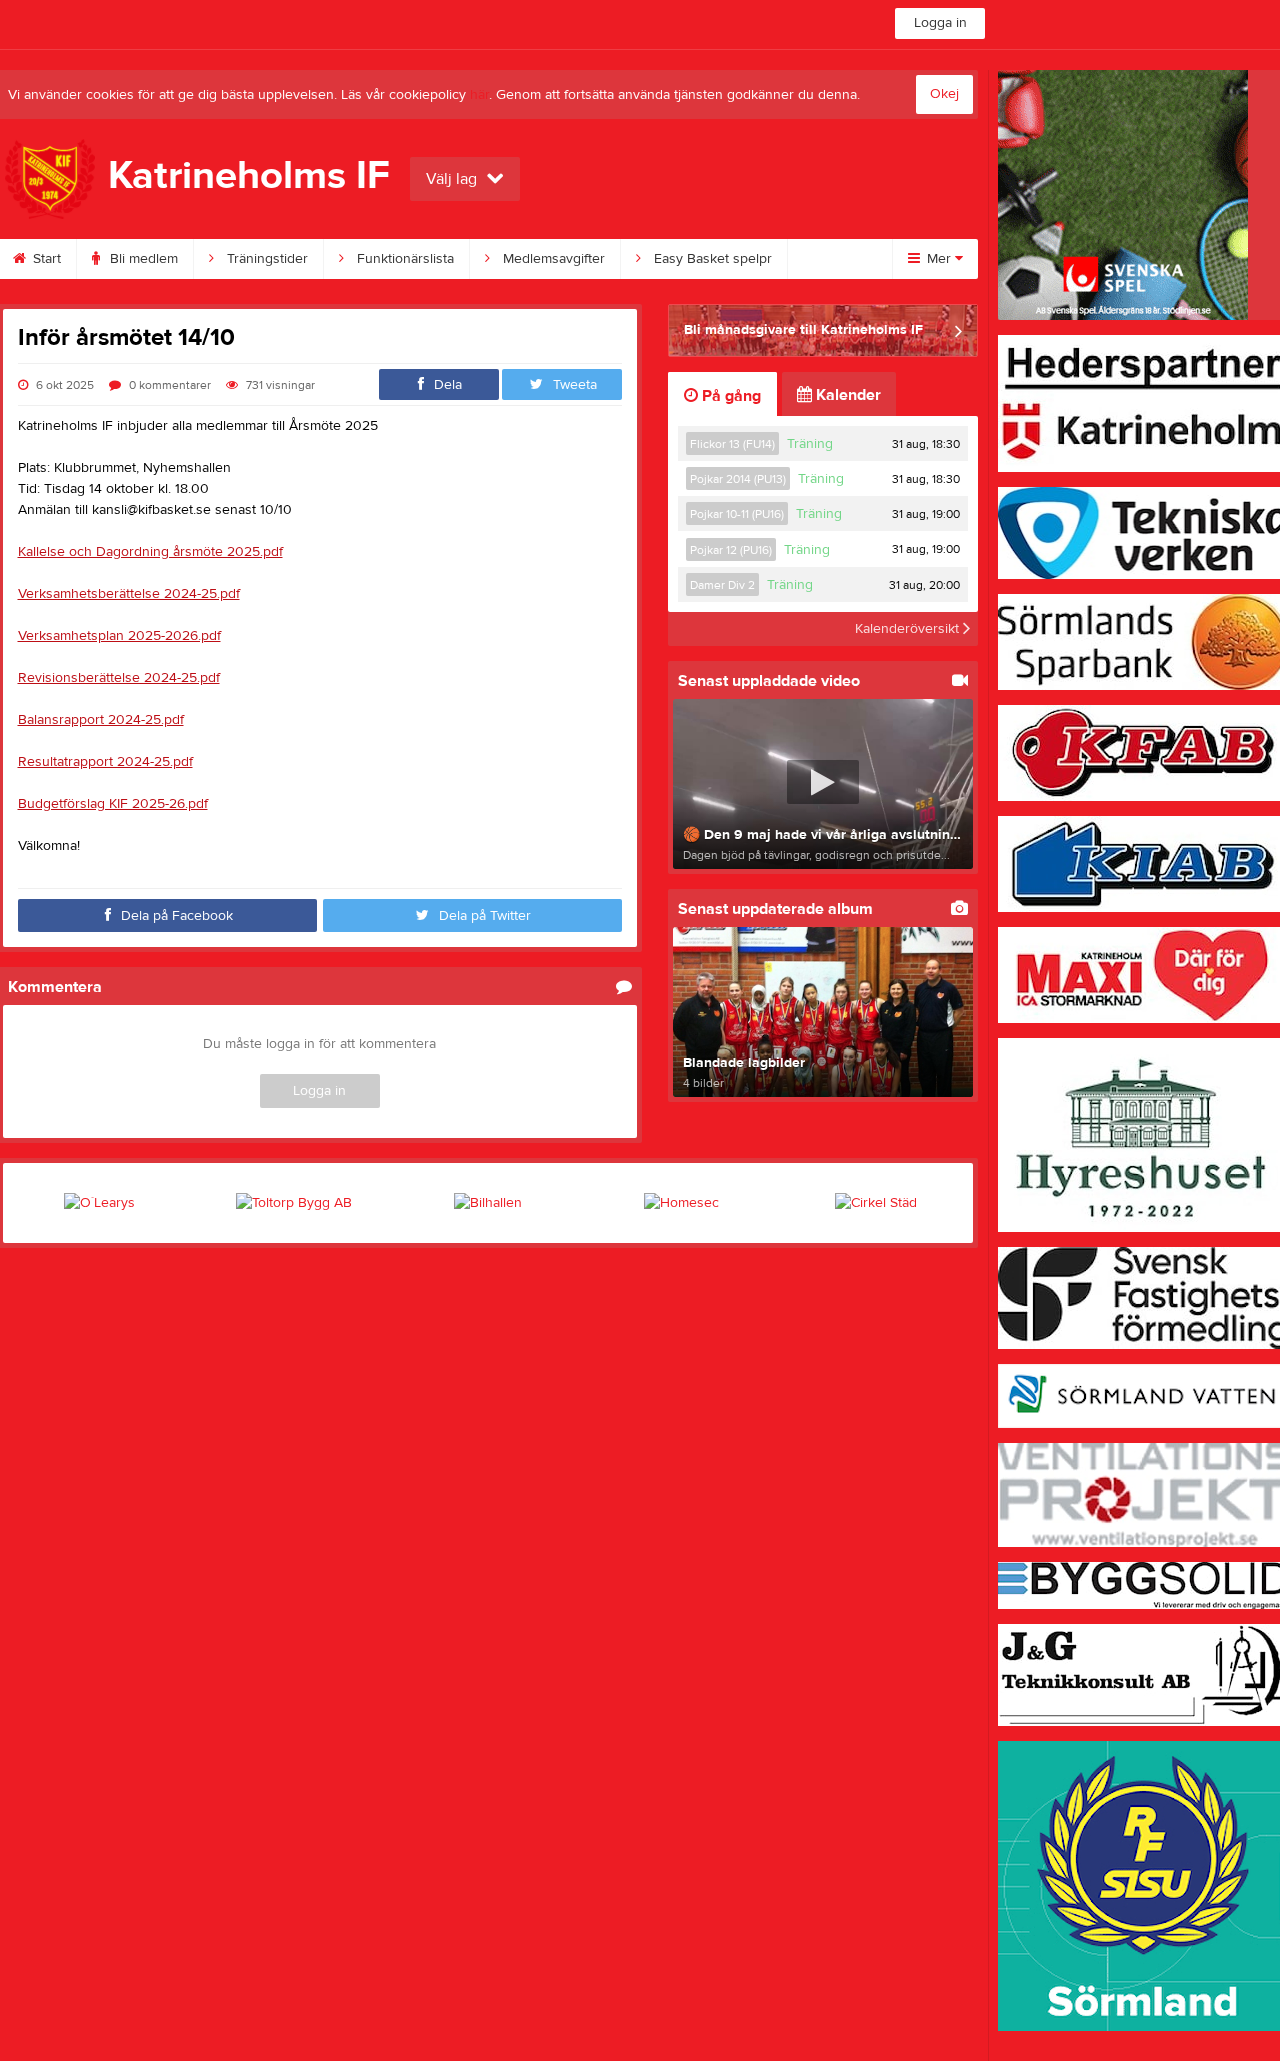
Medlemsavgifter (552, 259)
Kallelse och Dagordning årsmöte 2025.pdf (150, 552)
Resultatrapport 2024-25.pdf (105, 762)
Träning (810, 444)
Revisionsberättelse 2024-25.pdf (119, 678)
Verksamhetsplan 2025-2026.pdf (119, 636)
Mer (939, 259)
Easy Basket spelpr (711, 259)
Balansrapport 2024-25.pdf (101, 720)
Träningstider (265, 259)
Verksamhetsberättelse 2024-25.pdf (129, 594)
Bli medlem (142, 259)
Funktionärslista (403, 259)
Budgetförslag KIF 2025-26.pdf (113, 804)
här (479, 95)
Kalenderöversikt (909, 629)
